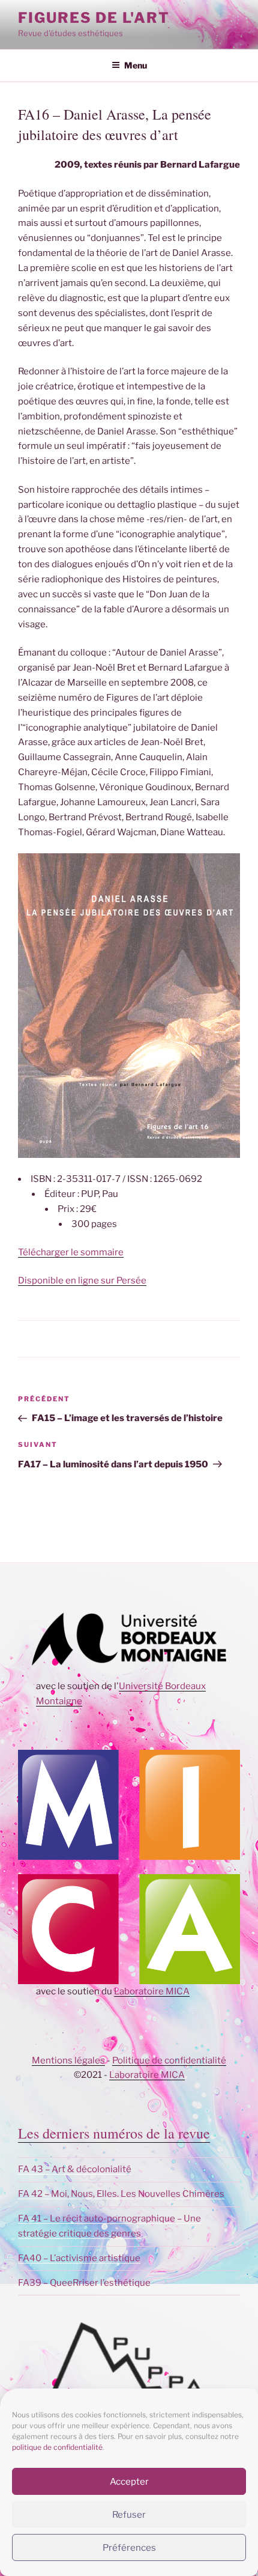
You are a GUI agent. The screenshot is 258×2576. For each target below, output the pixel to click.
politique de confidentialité (57, 2447)
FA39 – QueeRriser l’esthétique (84, 2283)
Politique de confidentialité (169, 2060)
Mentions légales (68, 2060)
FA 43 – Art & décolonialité (75, 2169)
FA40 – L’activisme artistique (79, 2258)
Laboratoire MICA (152, 1991)
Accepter (129, 2482)
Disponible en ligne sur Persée (82, 1280)
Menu (136, 65)
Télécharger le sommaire (71, 1252)
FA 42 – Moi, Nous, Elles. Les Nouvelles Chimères (121, 2194)
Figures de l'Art (94, 18)
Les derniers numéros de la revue (114, 2133)
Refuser (129, 2515)
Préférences (129, 2548)
